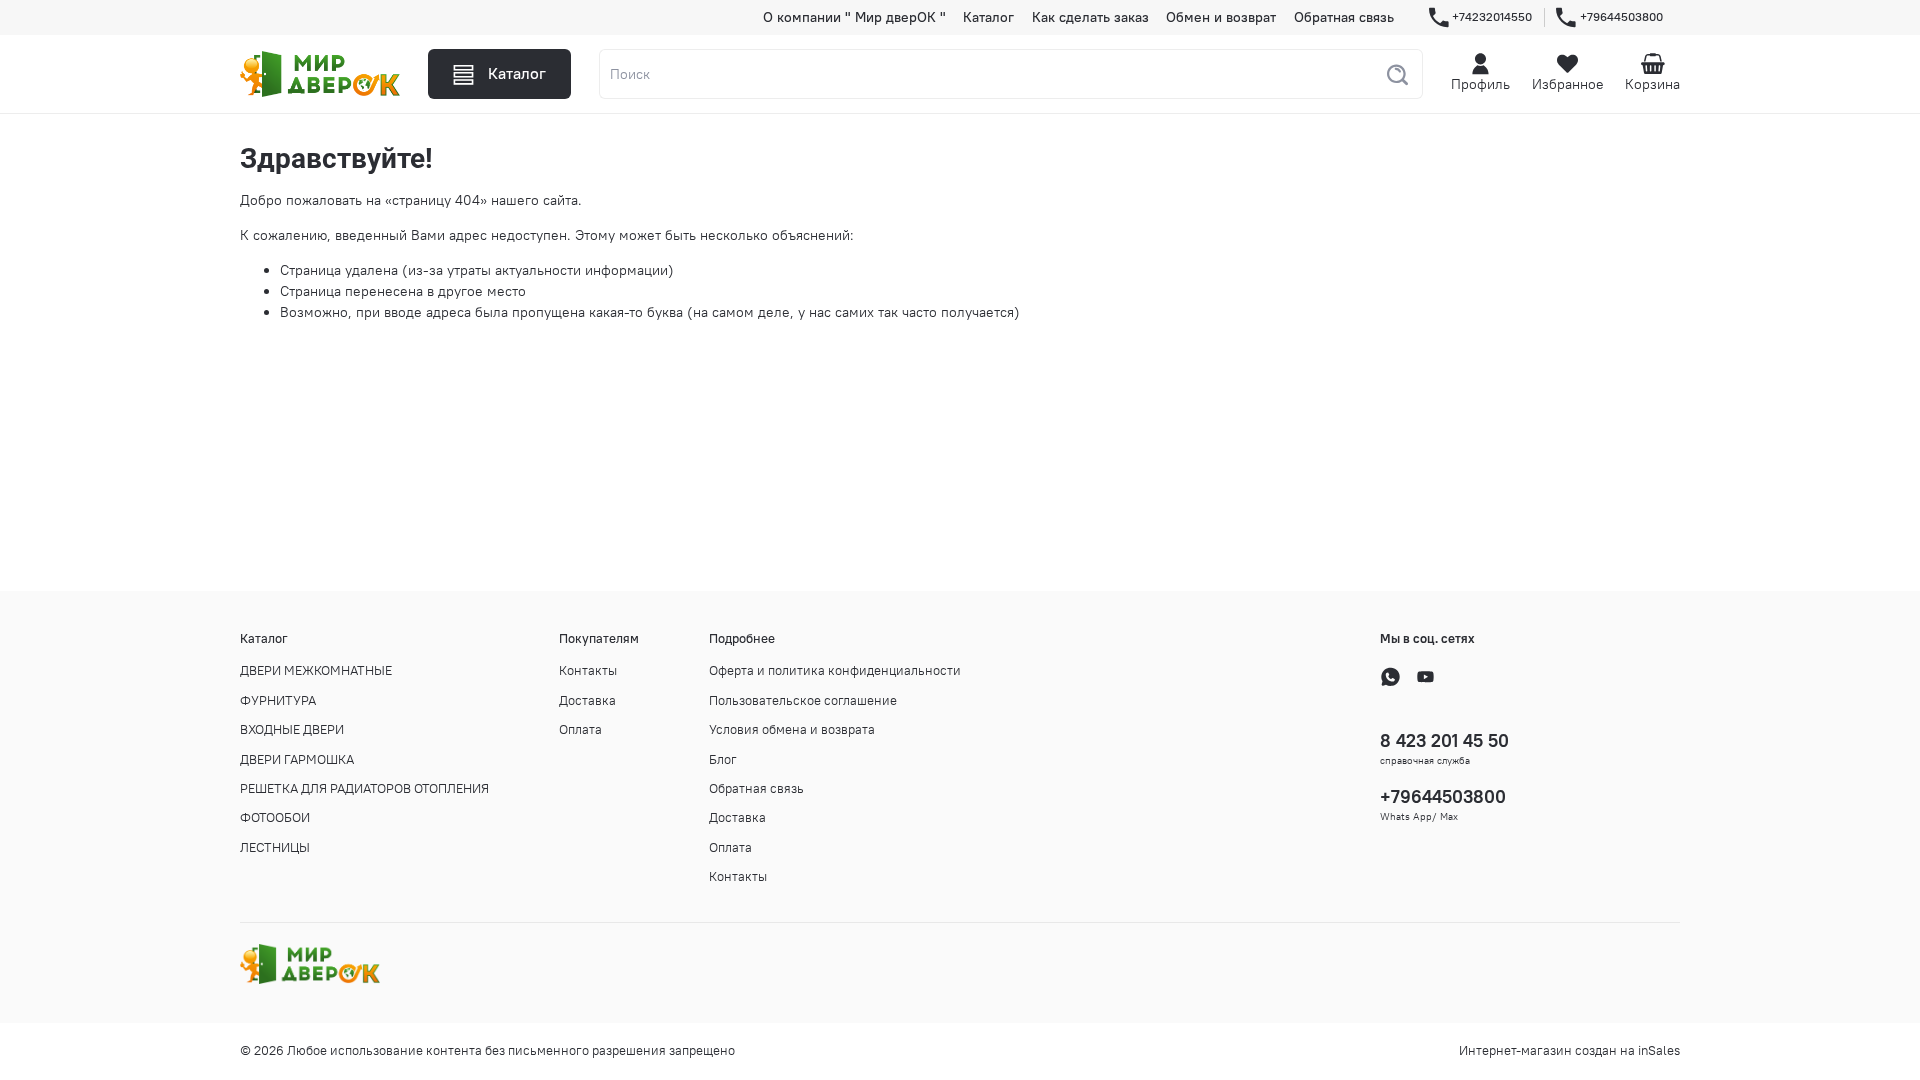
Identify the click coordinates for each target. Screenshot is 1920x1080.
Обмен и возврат (1221, 17)
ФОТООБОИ (275, 817)
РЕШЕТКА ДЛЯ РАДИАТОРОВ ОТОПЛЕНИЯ (364, 788)
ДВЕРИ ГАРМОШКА (297, 759)
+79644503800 (1621, 16)
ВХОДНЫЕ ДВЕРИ (292, 729)
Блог (723, 759)
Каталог (988, 17)
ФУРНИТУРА (278, 700)
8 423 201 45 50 (1444, 740)
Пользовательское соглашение (803, 700)
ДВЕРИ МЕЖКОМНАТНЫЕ (316, 670)
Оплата (580, 729)
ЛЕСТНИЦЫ (275, 847)
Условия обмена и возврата (792, 729)
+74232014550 (1492, 16)
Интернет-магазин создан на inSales (1569, 1050)
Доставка (587, 700)
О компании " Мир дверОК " (854, 17)
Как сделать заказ (1090, 17)
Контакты (588, 670)
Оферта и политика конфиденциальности (835, 670)
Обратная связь (1344, 17)
